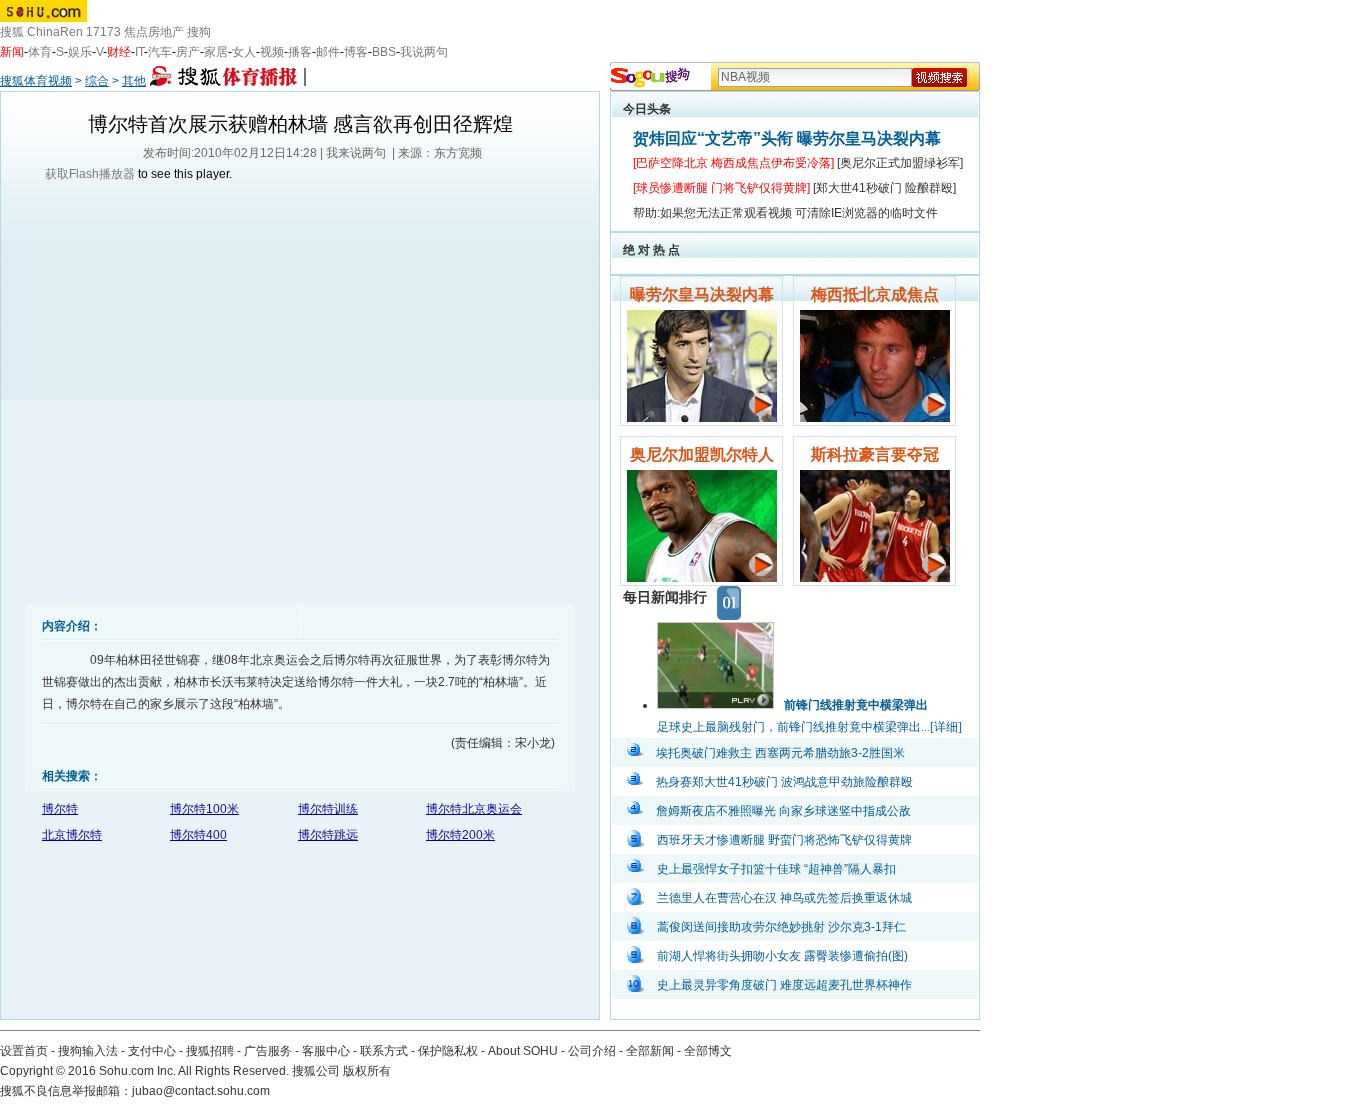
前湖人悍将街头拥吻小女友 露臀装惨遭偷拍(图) (782, 956)
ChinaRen (55, 32)
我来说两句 (356, 153)
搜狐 (12, 32)
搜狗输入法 (88, 1051)
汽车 (160, 52)
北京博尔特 (72, 835)
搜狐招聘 (210, 1051)
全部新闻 (650, 1051)
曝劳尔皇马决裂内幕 (702, 294)
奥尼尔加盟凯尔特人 (702, 454)
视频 (272, 52)
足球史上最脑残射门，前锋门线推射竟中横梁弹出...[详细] (809, 727)
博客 (356, 52)
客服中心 (326, 1051)
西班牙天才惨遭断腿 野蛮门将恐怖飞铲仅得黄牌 (784, 840)
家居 (216, 52)
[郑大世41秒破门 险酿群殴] (884, 188)
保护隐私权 (448, 1051)
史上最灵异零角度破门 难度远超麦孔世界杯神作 (784, 985)
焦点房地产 (154, 32)
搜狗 (199, 32)
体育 (40, 52)
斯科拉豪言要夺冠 (875, 454)
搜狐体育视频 (36, 81)
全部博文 (708, 1051)
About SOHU (523, 1051)
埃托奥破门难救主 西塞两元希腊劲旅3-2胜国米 (780, 753)
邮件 (328, 52)
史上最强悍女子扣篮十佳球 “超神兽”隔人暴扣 (776, 869)
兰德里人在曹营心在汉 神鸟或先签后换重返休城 (784, 898)
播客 (300, 52)
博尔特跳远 (328, 835)
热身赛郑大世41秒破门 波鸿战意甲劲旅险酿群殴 (784, 782)
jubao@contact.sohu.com (201, 1091)
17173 (103, 32)
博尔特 (60, 809)
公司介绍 (592, 1051)
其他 (134, 81)
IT (139, 52)
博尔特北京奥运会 (474, 809)
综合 (97, 81)
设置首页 (24, 1051)
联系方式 (384, 1051)
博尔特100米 (204, 809)
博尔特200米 (460, 835)
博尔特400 (198, 835)
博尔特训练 (328, 809)
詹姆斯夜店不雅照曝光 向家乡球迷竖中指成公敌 (783, 811)
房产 (188, 52)
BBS (384, 52)
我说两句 (424, 52)
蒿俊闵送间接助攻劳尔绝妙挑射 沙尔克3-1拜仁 (781, 927)
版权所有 (367, 1071)
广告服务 (268, 1051)
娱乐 (80, 52)
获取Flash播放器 (90, 174)
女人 (244, 52)
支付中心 (152, 1051)
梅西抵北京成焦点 (875, 294)
